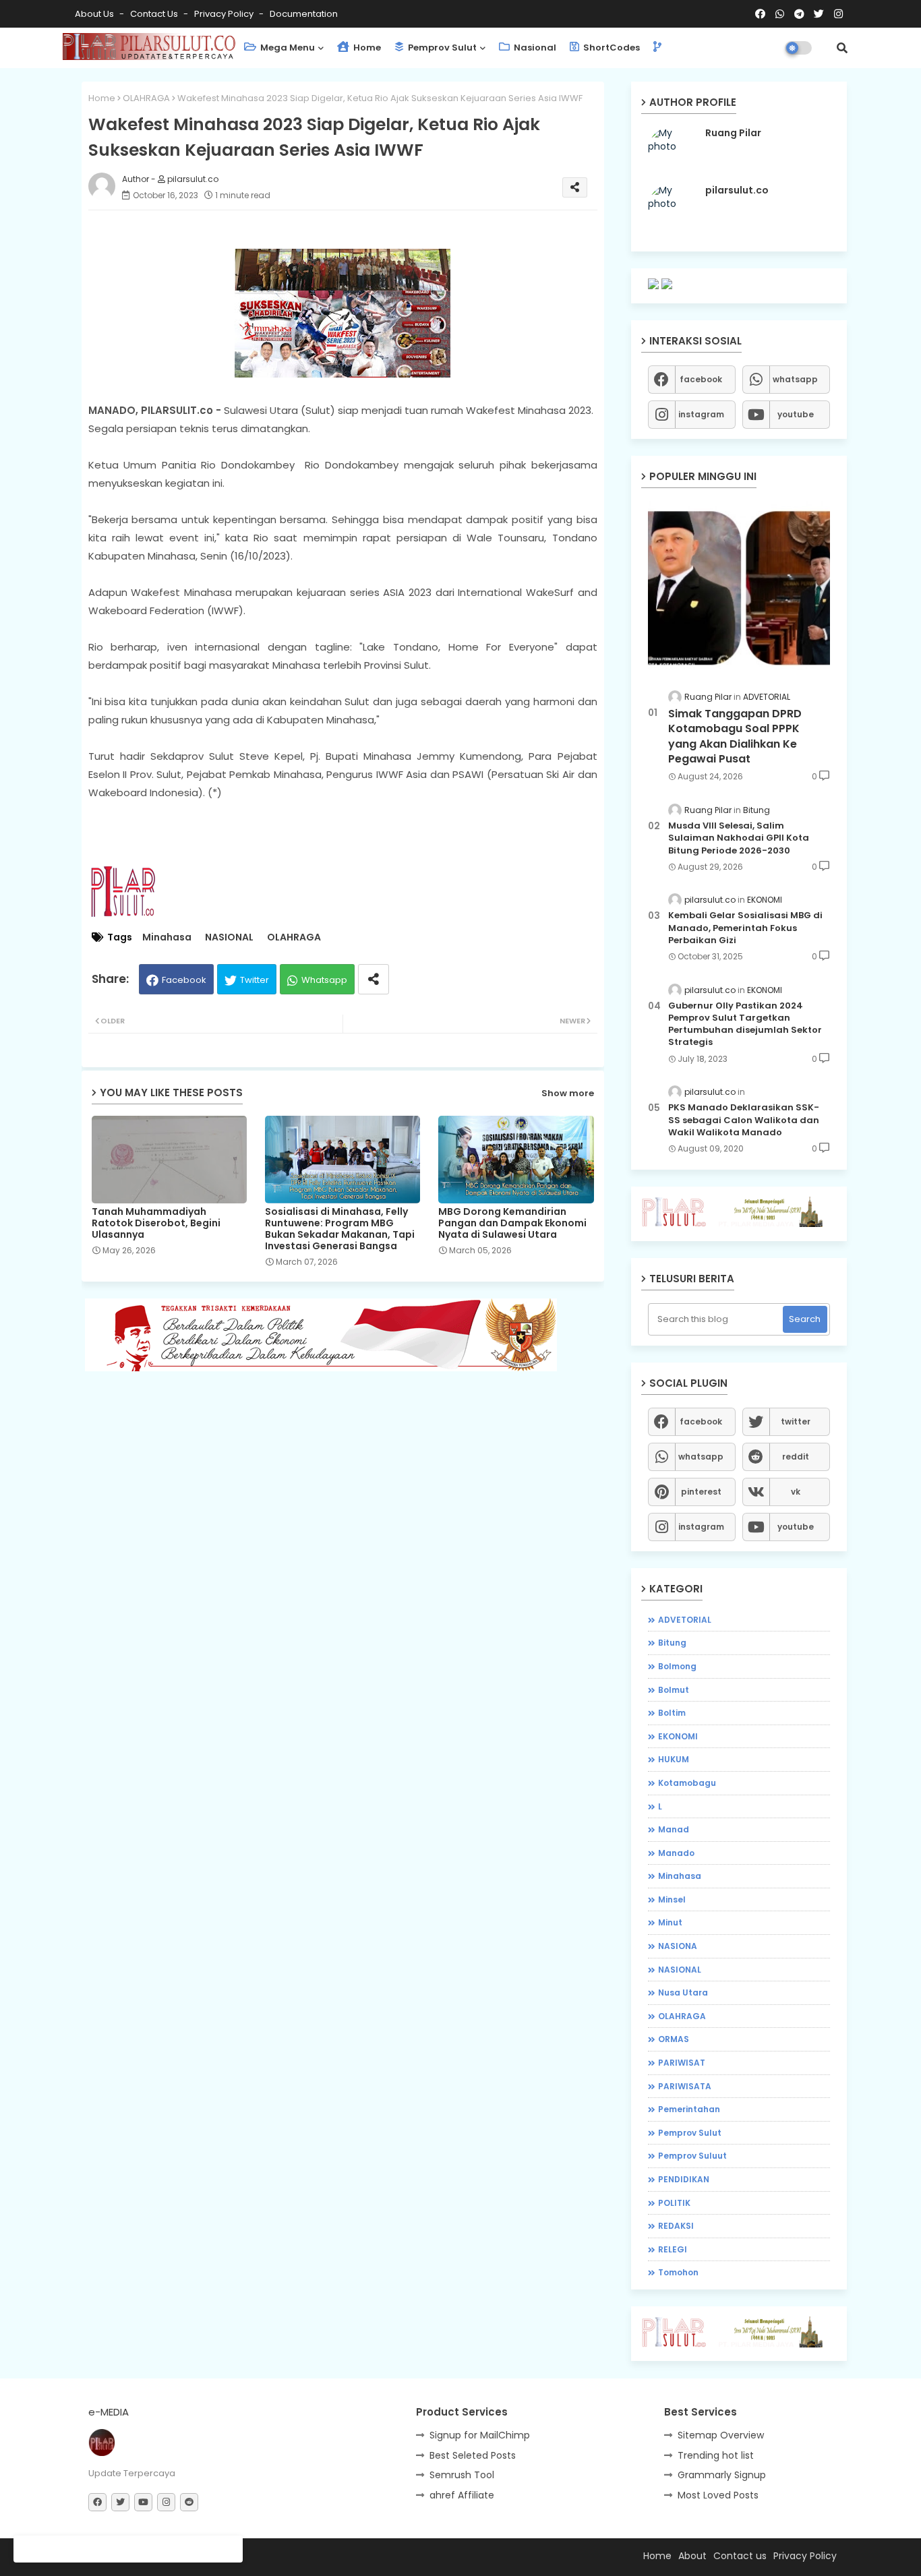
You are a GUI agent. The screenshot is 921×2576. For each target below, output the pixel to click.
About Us (95, 14)
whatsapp (795, 379)
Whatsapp (324, 980)
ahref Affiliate (462, 2495)
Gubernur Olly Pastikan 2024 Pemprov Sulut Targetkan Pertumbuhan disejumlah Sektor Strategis (745, 1024)
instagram (701, 414)
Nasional (534, 48)
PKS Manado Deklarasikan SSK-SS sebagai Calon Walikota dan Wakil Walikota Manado (744, 1120)
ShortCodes (611, 48)
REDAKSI (676, 2226)
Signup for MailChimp (480, 2435)
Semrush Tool (462, 2475)
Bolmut (674, 1690)
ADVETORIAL (685, 1620)
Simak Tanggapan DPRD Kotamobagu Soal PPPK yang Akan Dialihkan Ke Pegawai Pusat (735, 737)
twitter (796, 1421)
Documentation (304, 14)
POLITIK (674, 2203)
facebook (701, 379)
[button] (842, 48)
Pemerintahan (689, 2109)
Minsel (672, 1899)
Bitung (672, 1643)
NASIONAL (229, 937)
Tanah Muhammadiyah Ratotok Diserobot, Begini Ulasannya (156, 1223)
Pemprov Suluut (692, 2156)
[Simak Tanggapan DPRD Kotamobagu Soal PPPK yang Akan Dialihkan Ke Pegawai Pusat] (739, 588)
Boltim (672, 1713)
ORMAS (674, 2039)
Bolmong (677, 1666)
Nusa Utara (683, 1993)
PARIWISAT (682, 2063)
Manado (676, 1853)
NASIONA (678, 1946)
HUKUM (674, 1759)
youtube (796, 414)
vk (796, 1492)
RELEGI (673, 2249)
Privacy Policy (225, 14)
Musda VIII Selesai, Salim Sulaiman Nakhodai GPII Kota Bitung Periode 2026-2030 (739, 838)
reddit (796, 1457)
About (692, 2556)
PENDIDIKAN (684, 2179)
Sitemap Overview (721, 2435)
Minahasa (167, 937)
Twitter (255, 980)
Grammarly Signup (722, 2475)
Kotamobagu (687, 1783)
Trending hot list (716, 2455)
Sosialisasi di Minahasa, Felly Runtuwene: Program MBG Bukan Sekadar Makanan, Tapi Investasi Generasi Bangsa (340, 1229)
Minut (670, 1922)
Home (366, 48)
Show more (568, 1093)
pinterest (701, 1492)
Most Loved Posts (718, 2495)
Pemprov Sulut (441, 48)
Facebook (184, 980)
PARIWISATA (685, 2086)
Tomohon (678, 2272)
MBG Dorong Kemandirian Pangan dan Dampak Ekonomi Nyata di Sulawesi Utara (512, 1223)
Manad (674, 1829)
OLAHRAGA (146, 98)
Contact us (155, 14)
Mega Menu (287, 48)
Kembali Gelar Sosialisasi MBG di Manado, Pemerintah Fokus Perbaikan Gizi (745, 928)
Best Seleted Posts (473, 2455)
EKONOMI (678, 1736)
